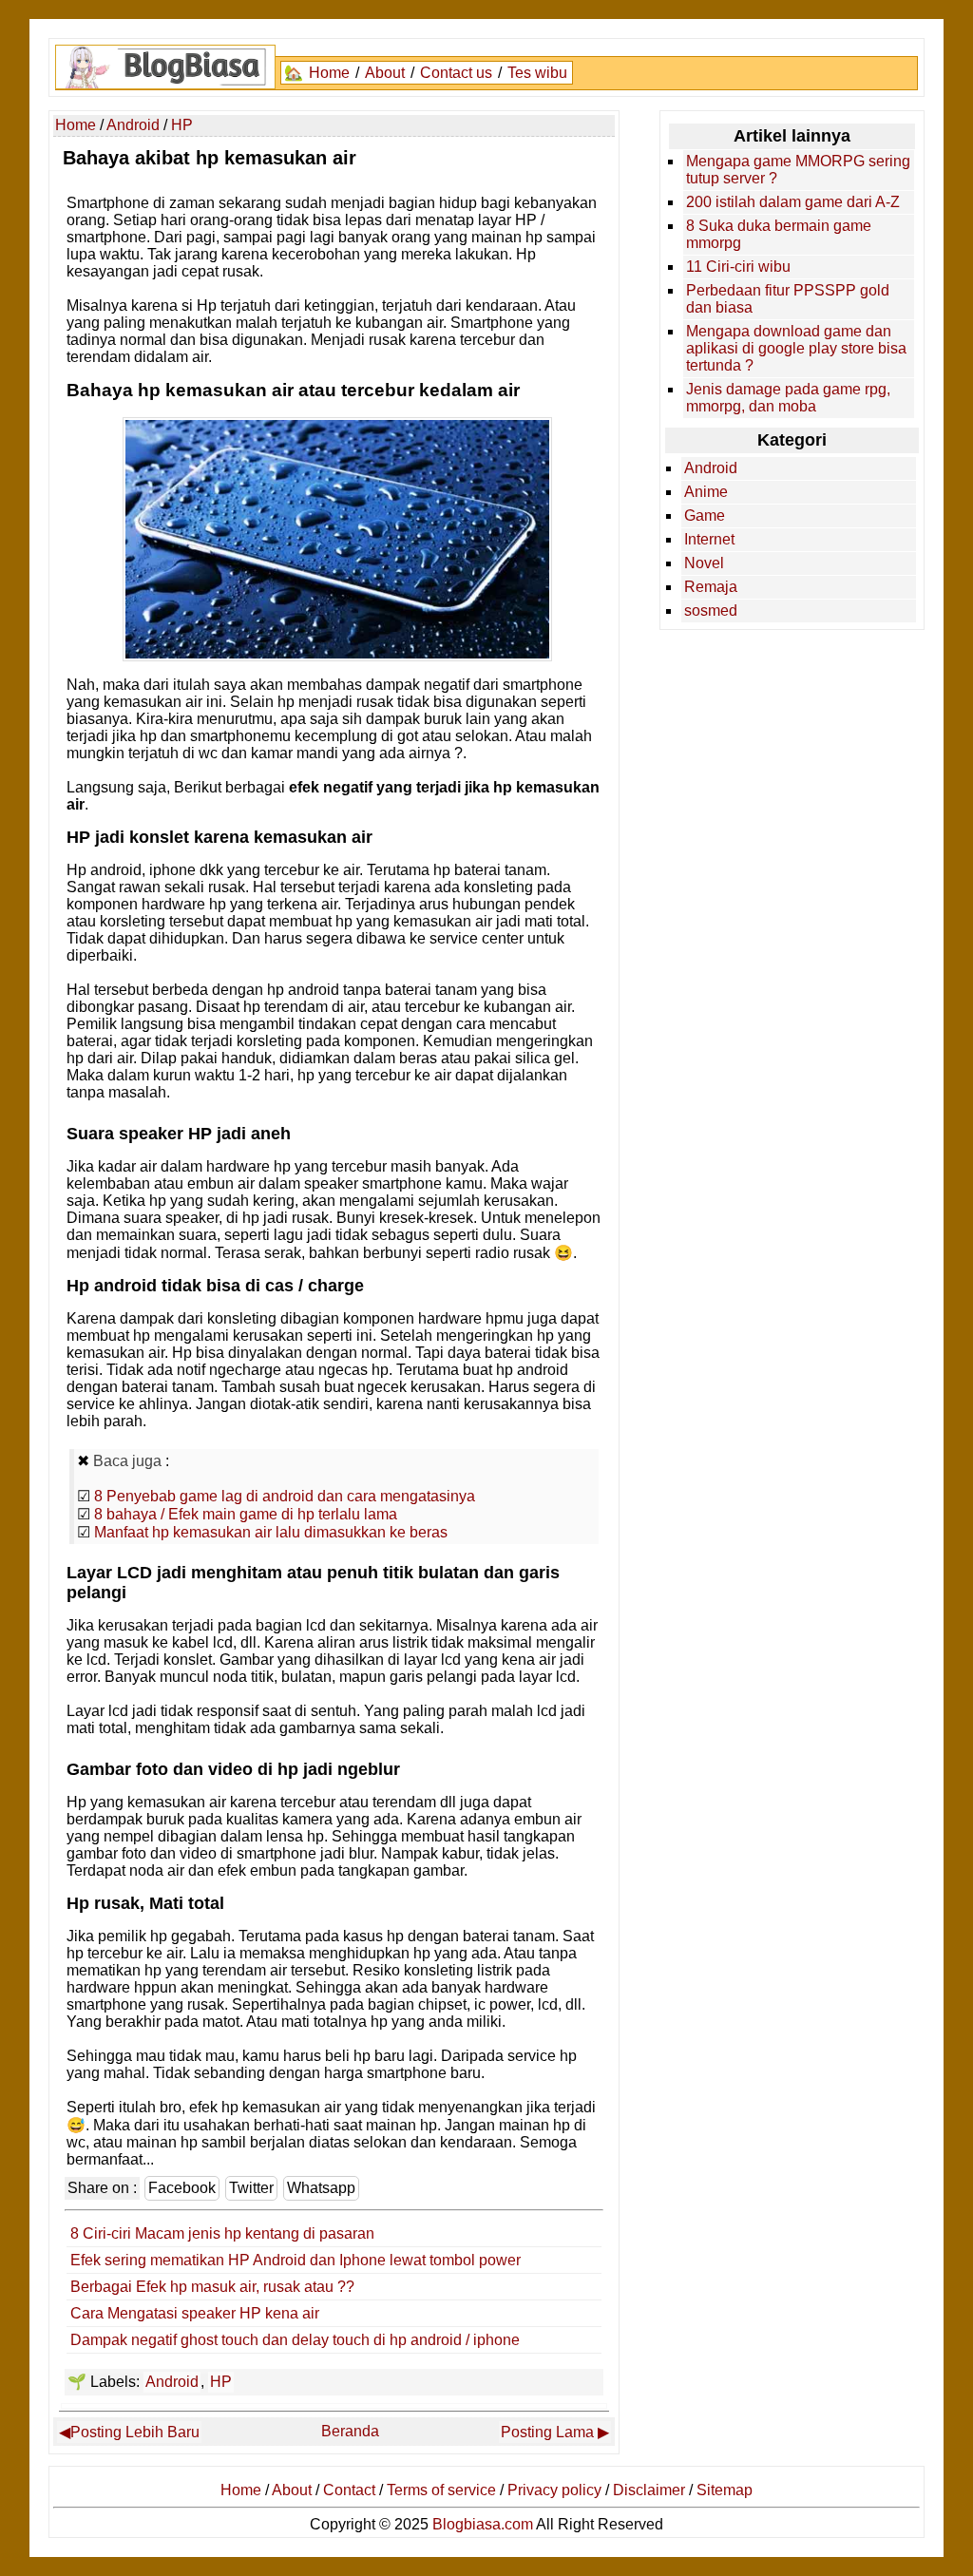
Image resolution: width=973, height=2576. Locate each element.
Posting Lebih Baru (135, 2432)
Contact (349, 2490)
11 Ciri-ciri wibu (738, 267)
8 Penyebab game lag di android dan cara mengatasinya (285, 1496)
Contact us (456, 73)
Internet (709, 539)
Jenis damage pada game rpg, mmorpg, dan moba (788, 398)
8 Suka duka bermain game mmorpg (779, 234)
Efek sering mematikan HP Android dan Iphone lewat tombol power (296, 2260)
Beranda (350, 2431)
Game (705, 515)
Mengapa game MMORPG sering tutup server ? (798, 170)
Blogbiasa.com (483, 2524)
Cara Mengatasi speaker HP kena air (195, 2313)
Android (172, 2382)
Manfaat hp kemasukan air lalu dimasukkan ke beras (271, 1532)
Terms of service (441, 2490)
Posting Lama (547, 2432)
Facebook (182, 2188)
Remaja (711, 587)
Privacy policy (554, 2490)
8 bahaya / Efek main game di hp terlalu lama (246, 1514)
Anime (706, 492)
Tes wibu (537, 73)
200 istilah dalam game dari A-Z (793, 202)
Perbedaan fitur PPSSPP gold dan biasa (788, 299)
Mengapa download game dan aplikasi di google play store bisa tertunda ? (796, 348)
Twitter (251, 2188)
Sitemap (725, 2490)
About (385, 73)
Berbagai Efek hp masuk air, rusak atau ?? (212, 2287)
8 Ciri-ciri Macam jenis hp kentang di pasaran (222, 2233)
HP (221, 2382)
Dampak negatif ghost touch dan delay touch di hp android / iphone (295, 2340)
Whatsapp (321, 2188)
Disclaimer (649, 2490)
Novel (704, 563)
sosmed (711, 611)
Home (329, 73)
